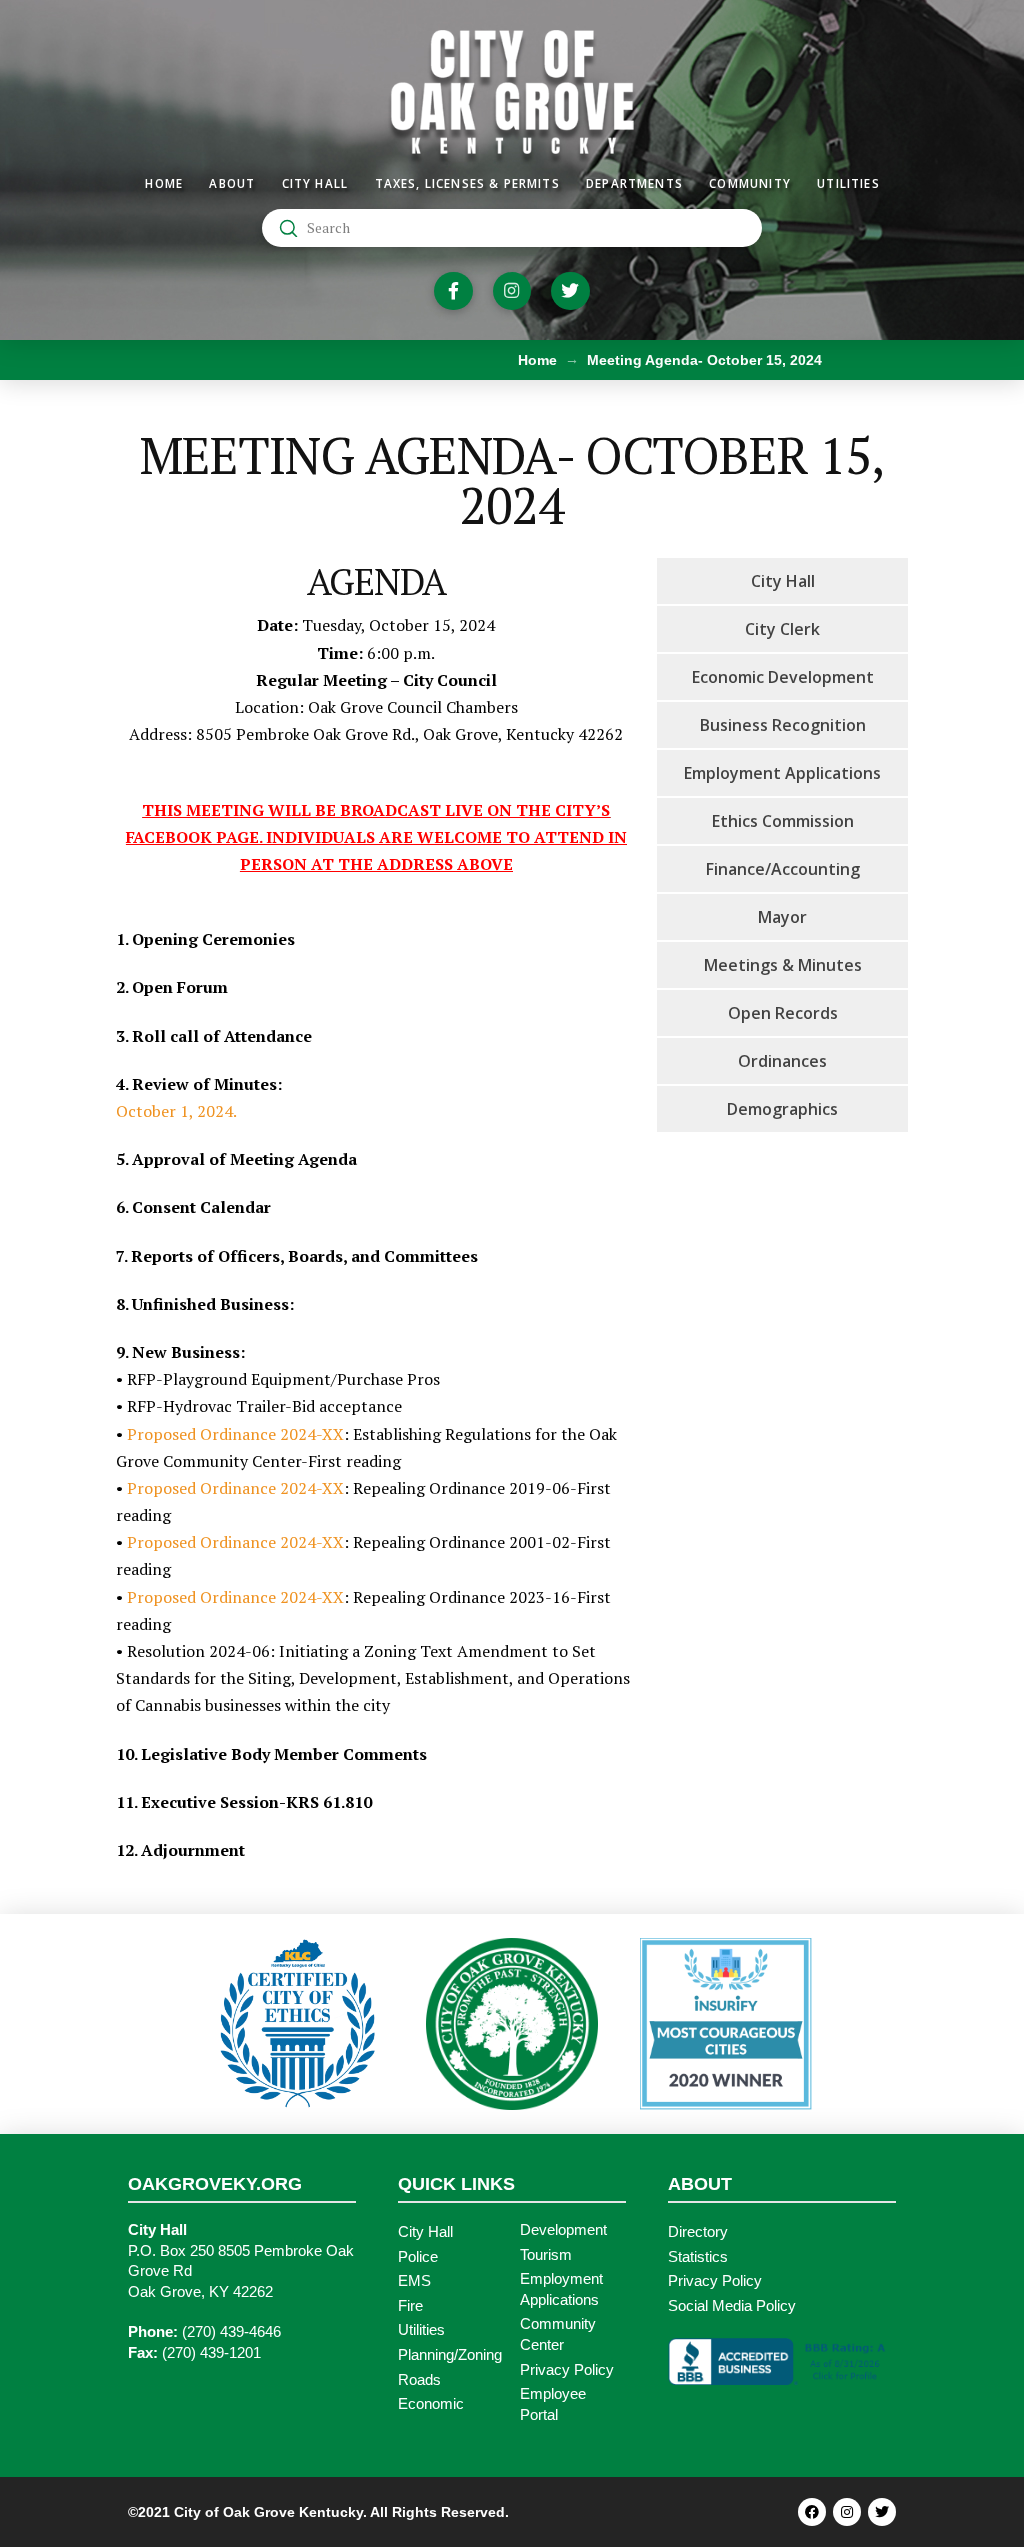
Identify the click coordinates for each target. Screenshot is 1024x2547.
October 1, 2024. (176, 1111)
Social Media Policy (732, 2306)
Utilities (421, 2330)
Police (418, 2257)
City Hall (425, 2232)
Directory (698, 2232)
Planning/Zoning (450, 2355)
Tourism (546, 2255)
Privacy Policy (567, 2370)
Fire (410, 2306)
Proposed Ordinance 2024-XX (235, 1434)
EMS (414, 2281)
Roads (419, 2380)
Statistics (698, 2257)
